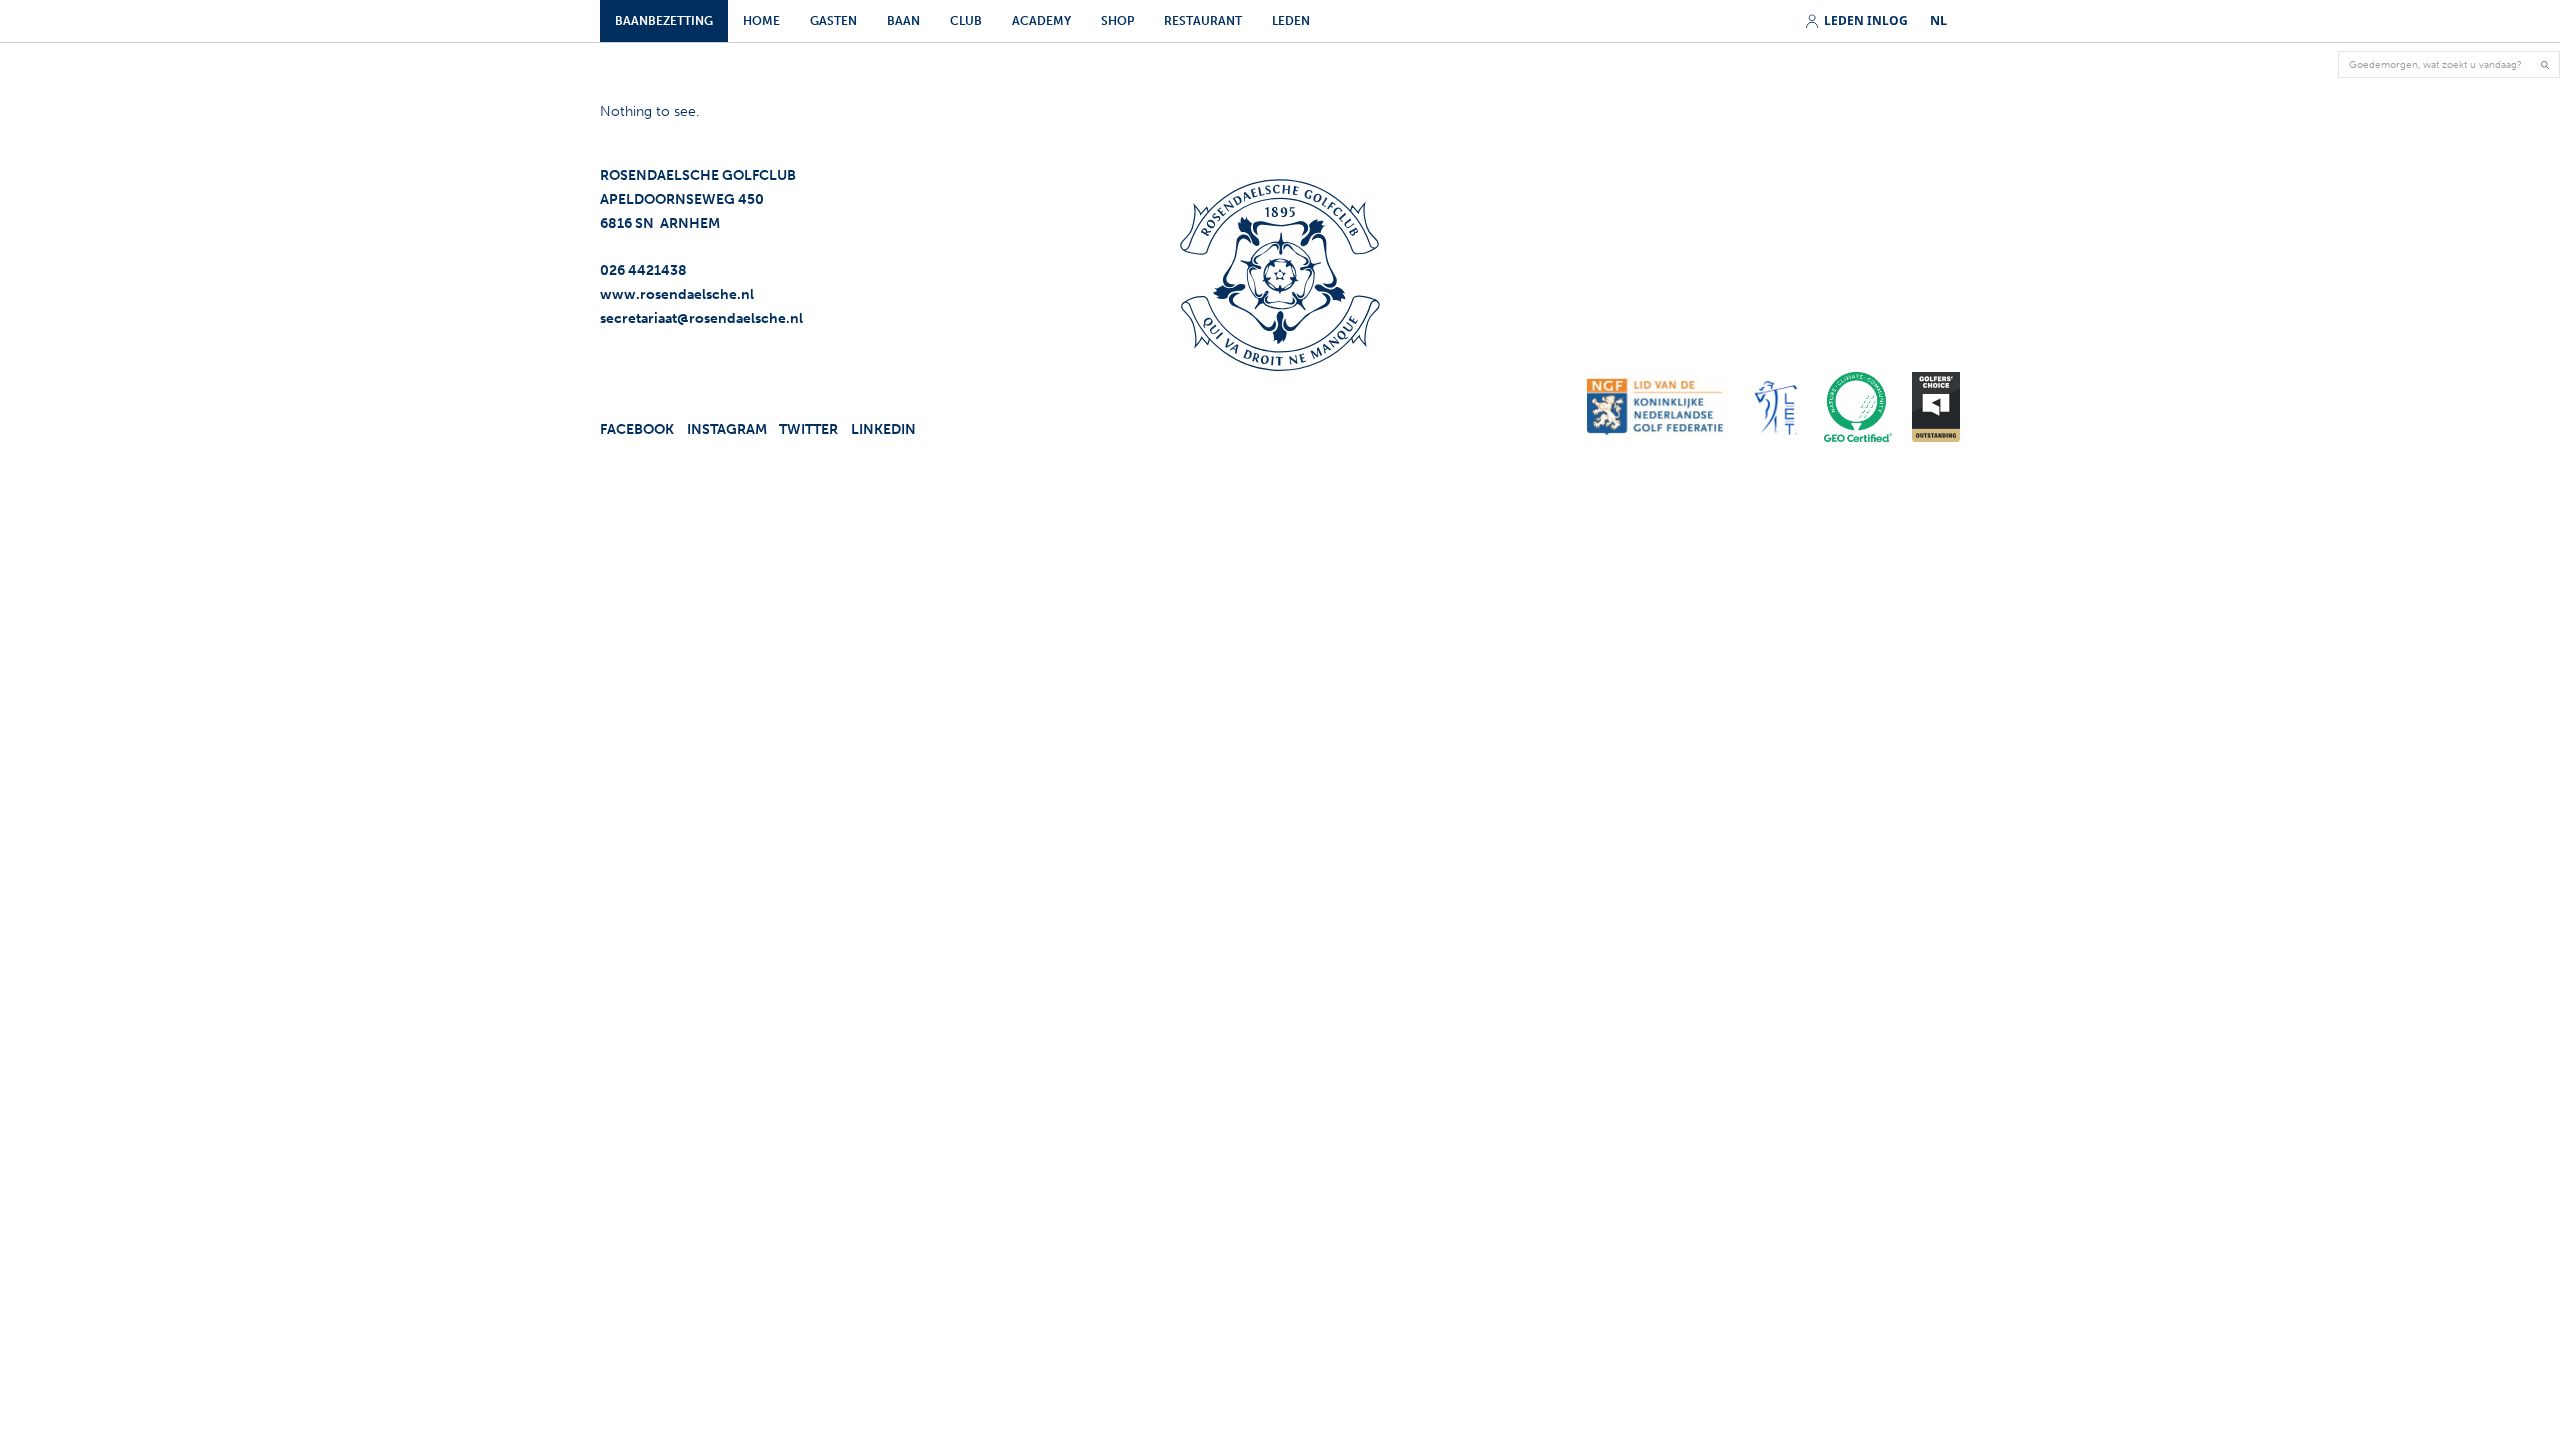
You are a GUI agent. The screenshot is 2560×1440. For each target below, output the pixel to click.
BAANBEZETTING (664, 21)
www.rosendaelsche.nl (677, 294)
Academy (1041, 21)
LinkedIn (883, 429)
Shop (1117, 21)
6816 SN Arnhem (660, 223)
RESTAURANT (1203, 21)
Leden (1291, 21)
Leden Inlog (1866, 21)
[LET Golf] (1776, 407)
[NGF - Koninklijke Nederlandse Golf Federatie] (1653, 407)
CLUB (966, 21)
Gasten (833, 21)
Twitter (808, 429)
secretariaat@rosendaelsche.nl (701, 318)
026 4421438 (643, 270)
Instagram (727, 429)
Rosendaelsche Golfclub (698, 175)
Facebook (637, 429)
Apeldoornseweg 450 (682, 199)
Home (761, 21)
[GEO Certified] (1857, 407)
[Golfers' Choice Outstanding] (1936, 407)
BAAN (903, 21)
